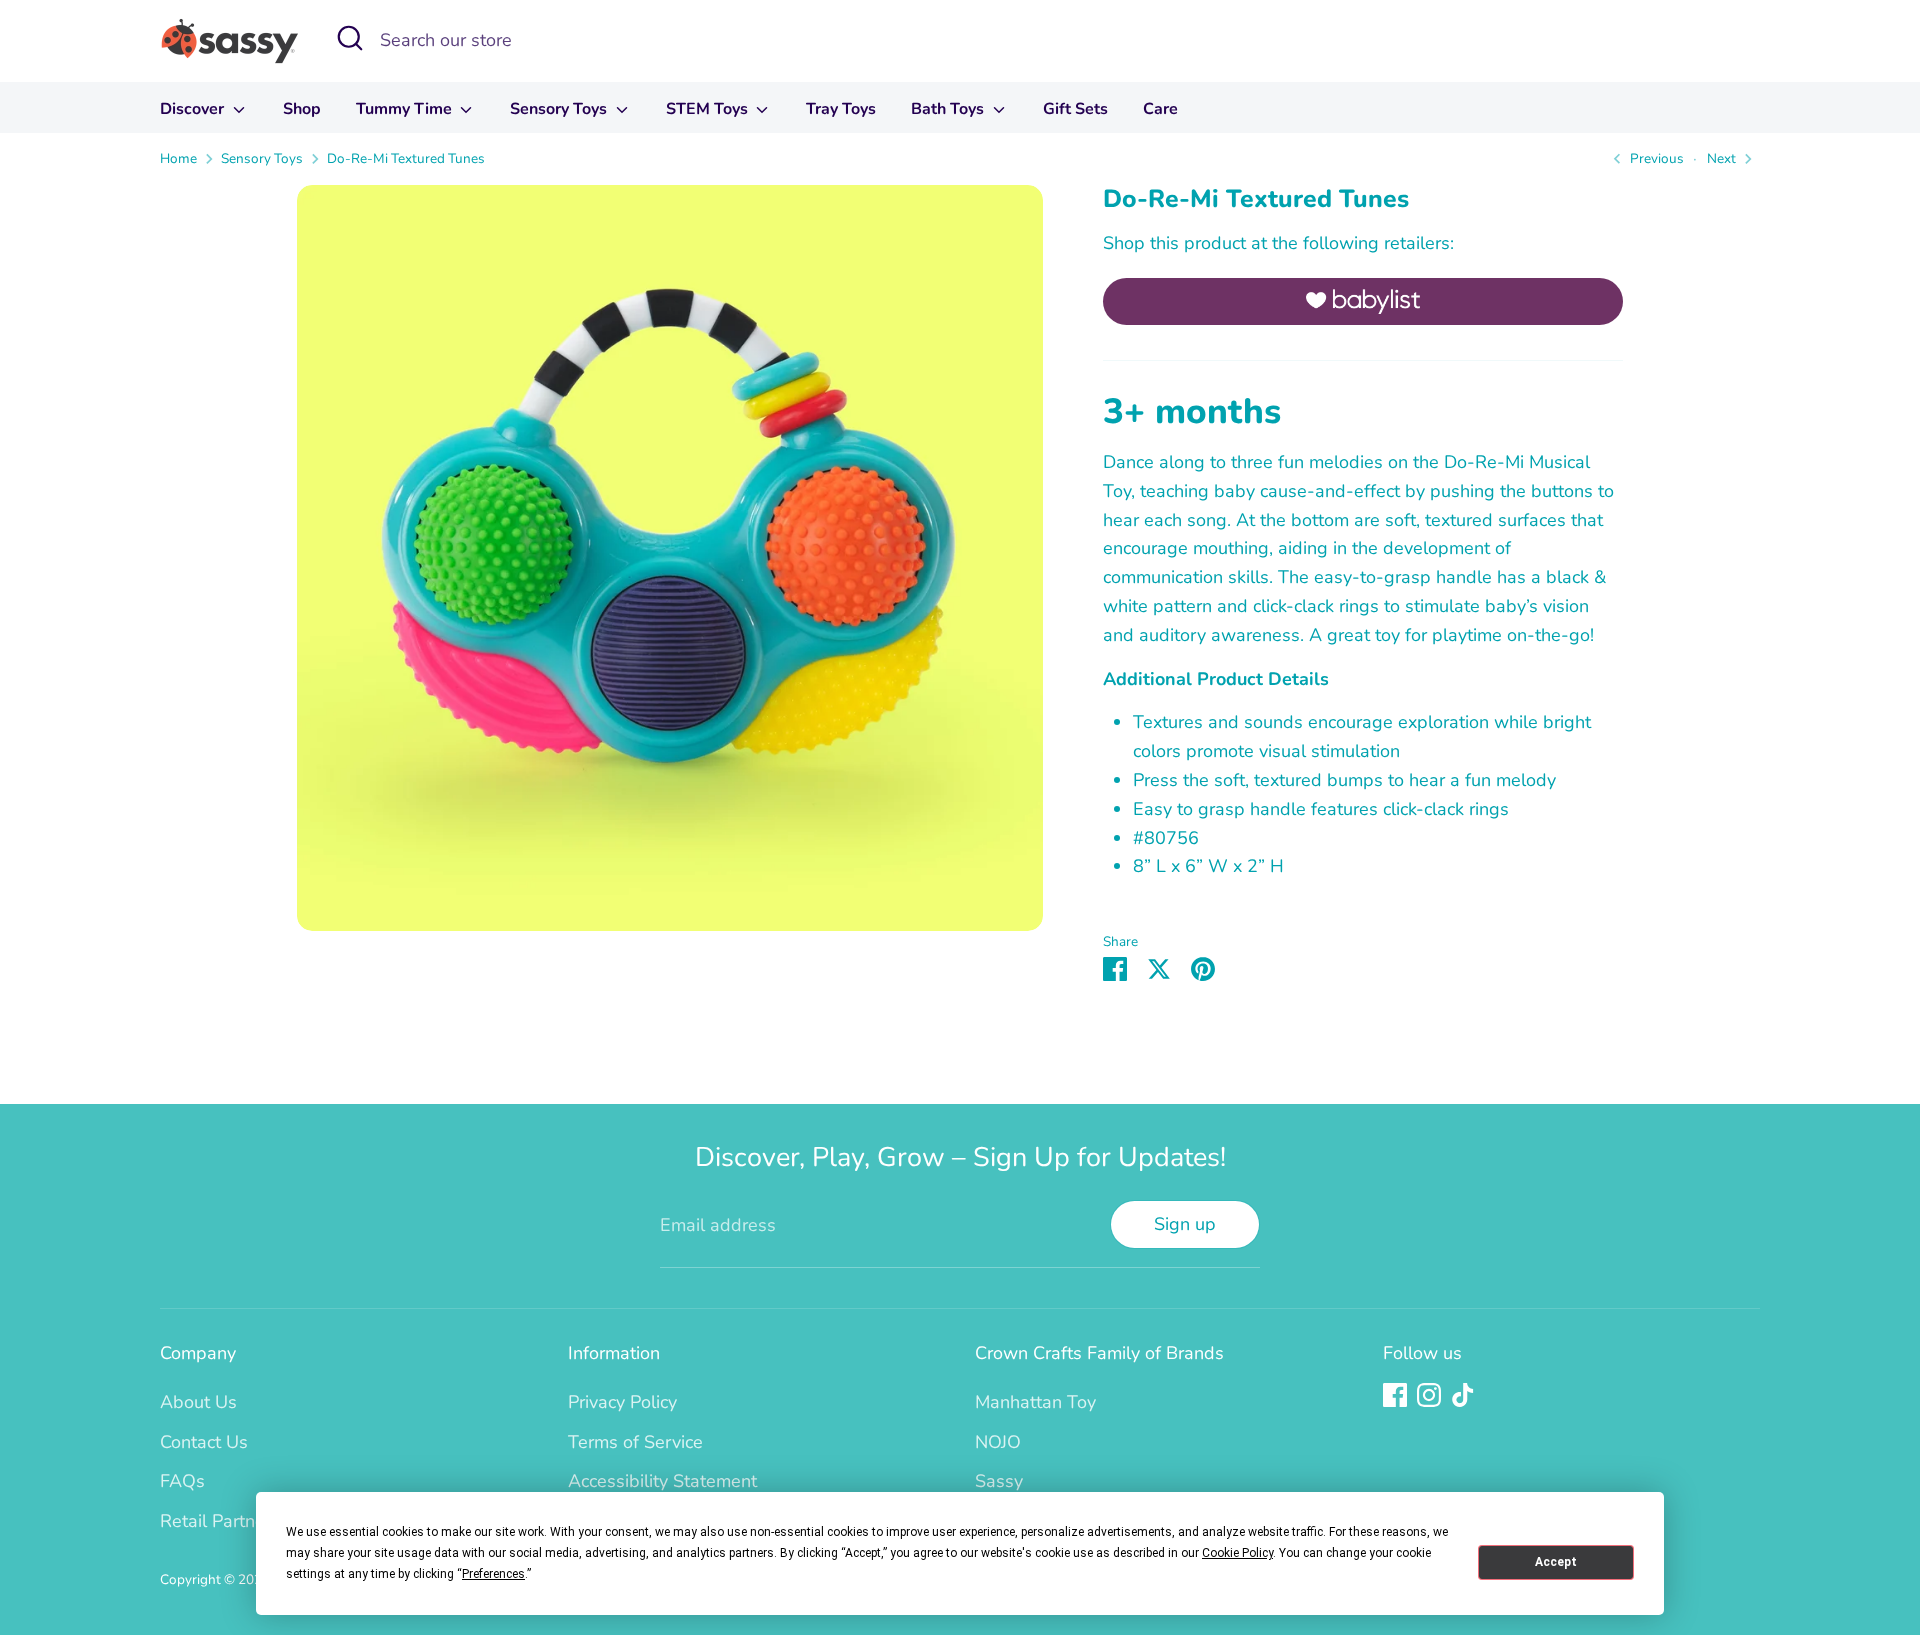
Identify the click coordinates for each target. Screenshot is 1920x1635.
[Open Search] (350, 38)
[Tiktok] (1463, 1395)
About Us (198, 1402)
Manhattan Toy (1035, 1402)
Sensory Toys (560, 109)
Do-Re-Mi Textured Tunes (406, 158)
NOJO (998, 1442)
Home (178, 158)
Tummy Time (406, 109)
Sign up (1185, 1224)
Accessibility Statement (662, 1481)
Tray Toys (841, 109)
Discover (194, 109)
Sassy (999, 1481)
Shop (302, 109)
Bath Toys (949, 109)
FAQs (182, 1481)
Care (1160, 109)
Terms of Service (635, 1442)
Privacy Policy (622, 1402)
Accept (1556, 1562)
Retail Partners (220, 1521)
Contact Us (204, 1442)
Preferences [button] (493, 1574)
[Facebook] (1395, 1395)
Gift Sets (1075, 109)
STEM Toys (709, 109)
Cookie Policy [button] (1237, 1553)
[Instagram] (1429, 1395)
